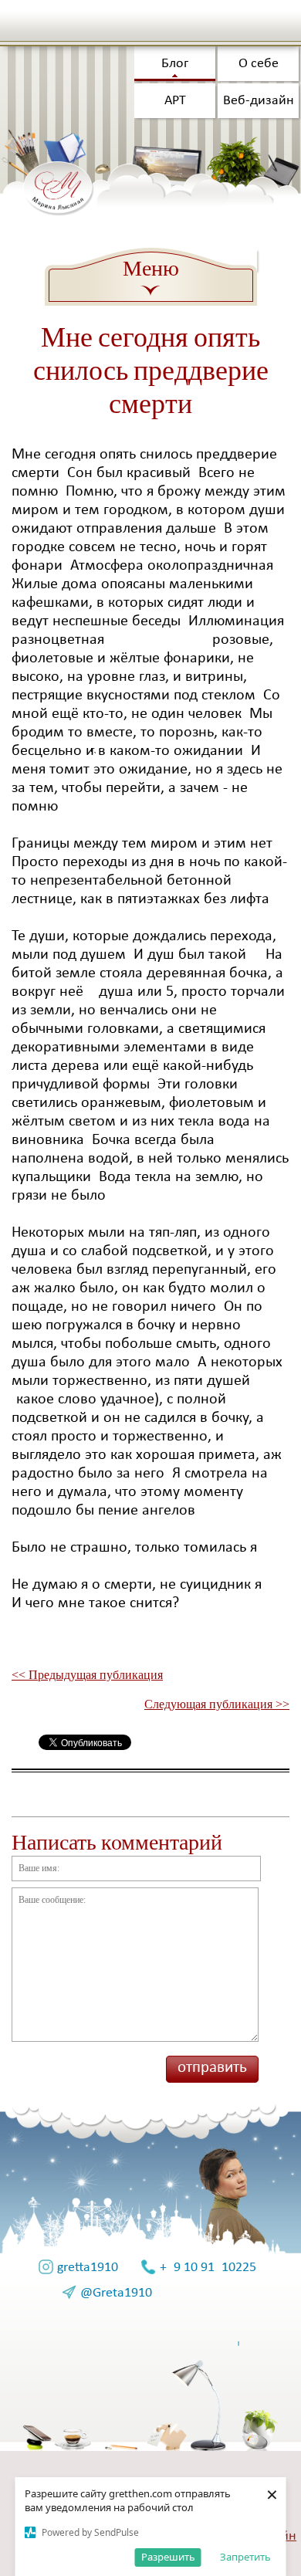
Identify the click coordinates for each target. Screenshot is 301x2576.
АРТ (175, 101)
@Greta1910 (116, 2293)
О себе (259, 64)
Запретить (245, 2557)
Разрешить (168, 2557)
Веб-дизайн (259, 101)
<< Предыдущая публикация (87, 1675)
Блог (175, 64)
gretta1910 (88, 2268)
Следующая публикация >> (217, 1704)
